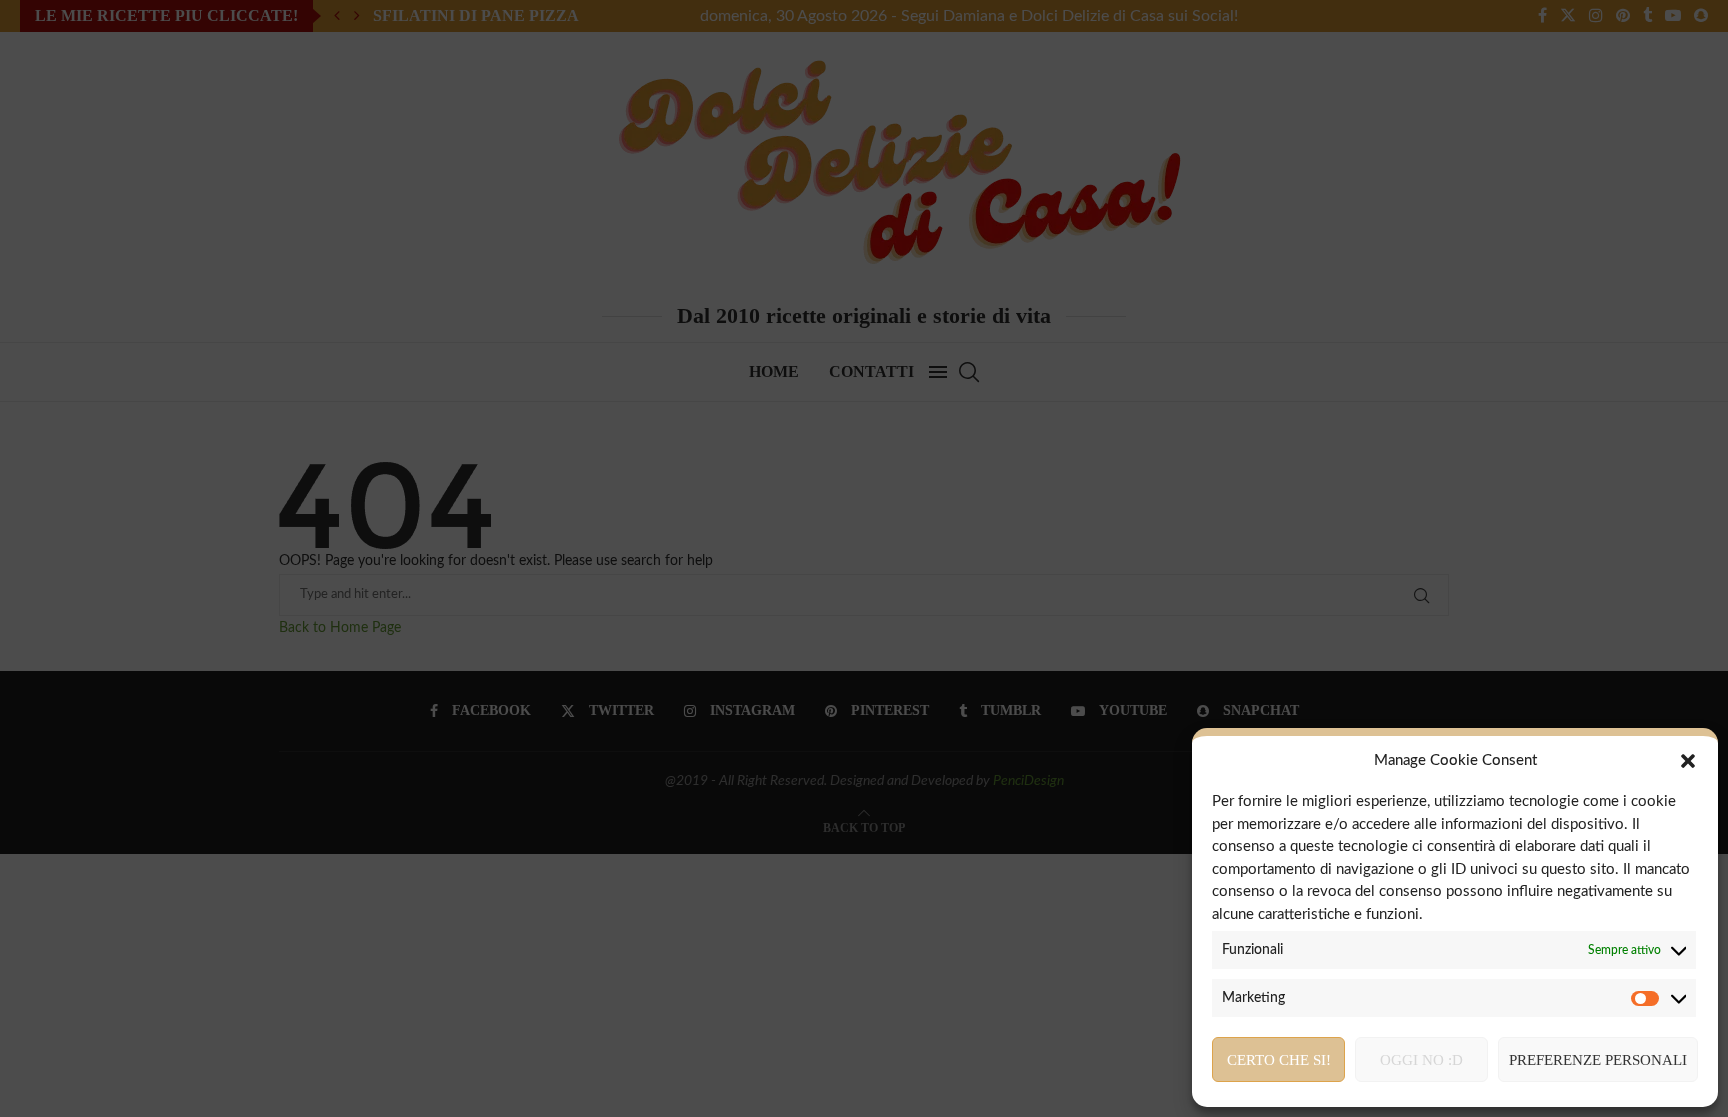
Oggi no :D (1421, 1060)
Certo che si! (1279, 1060)
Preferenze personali (1598, 1060)
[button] (1688, 761)
